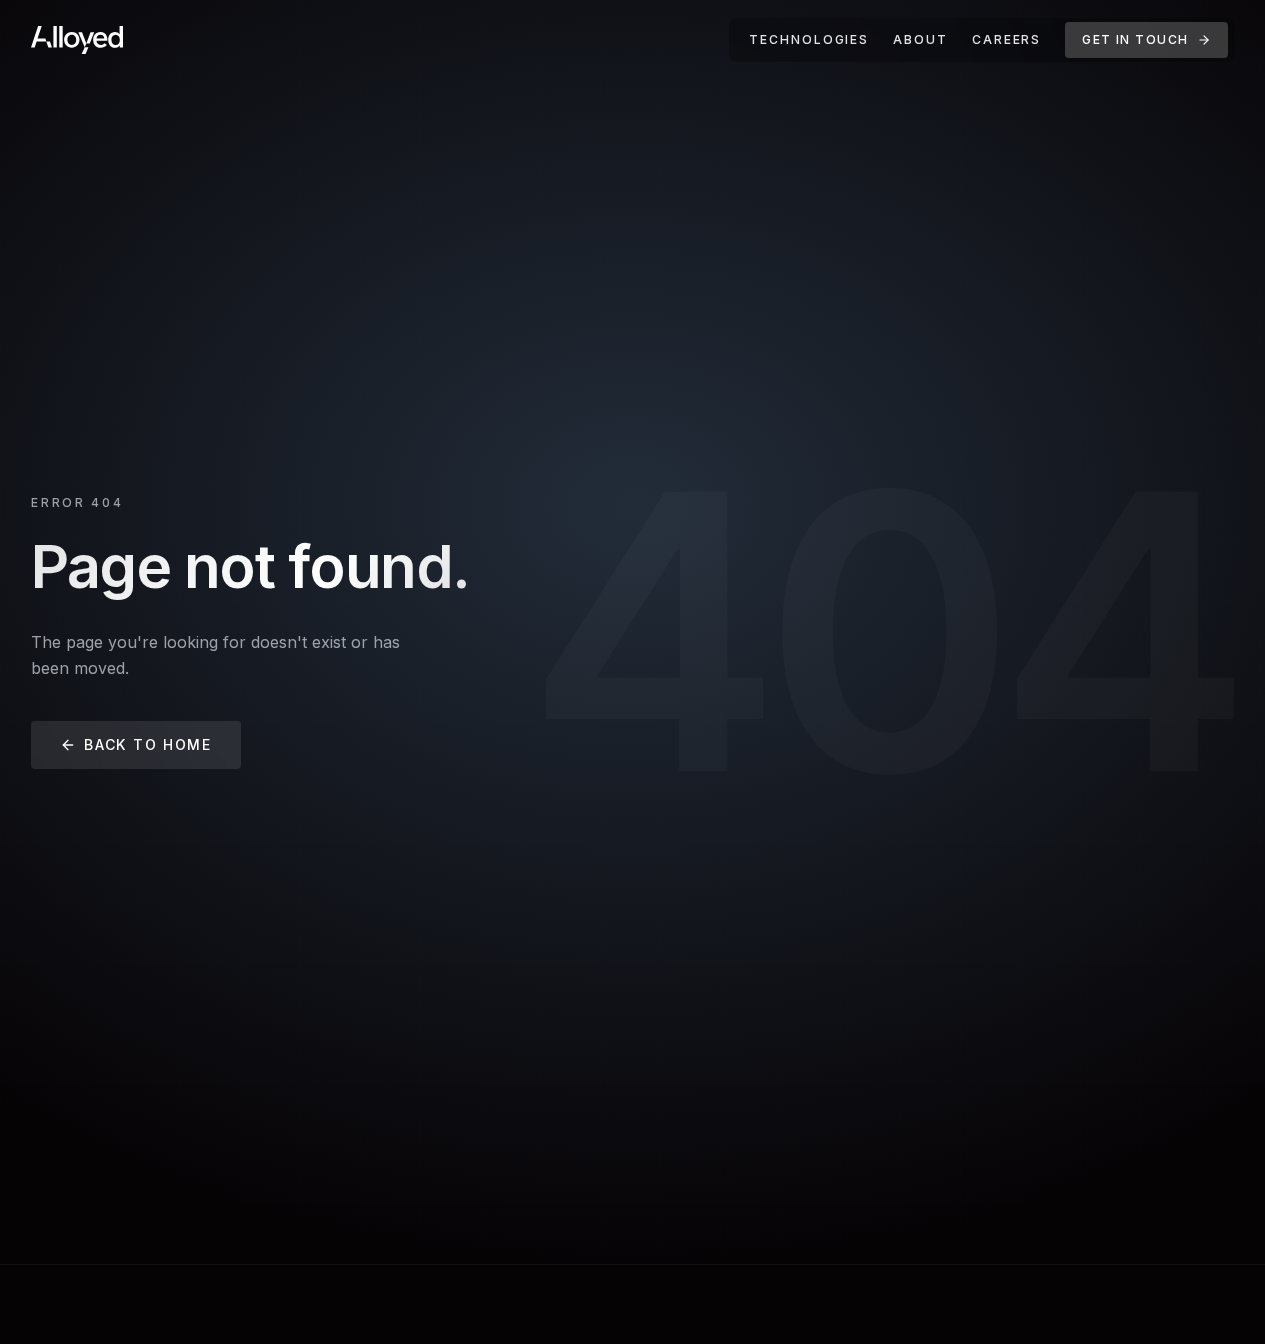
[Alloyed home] (76, 40)
